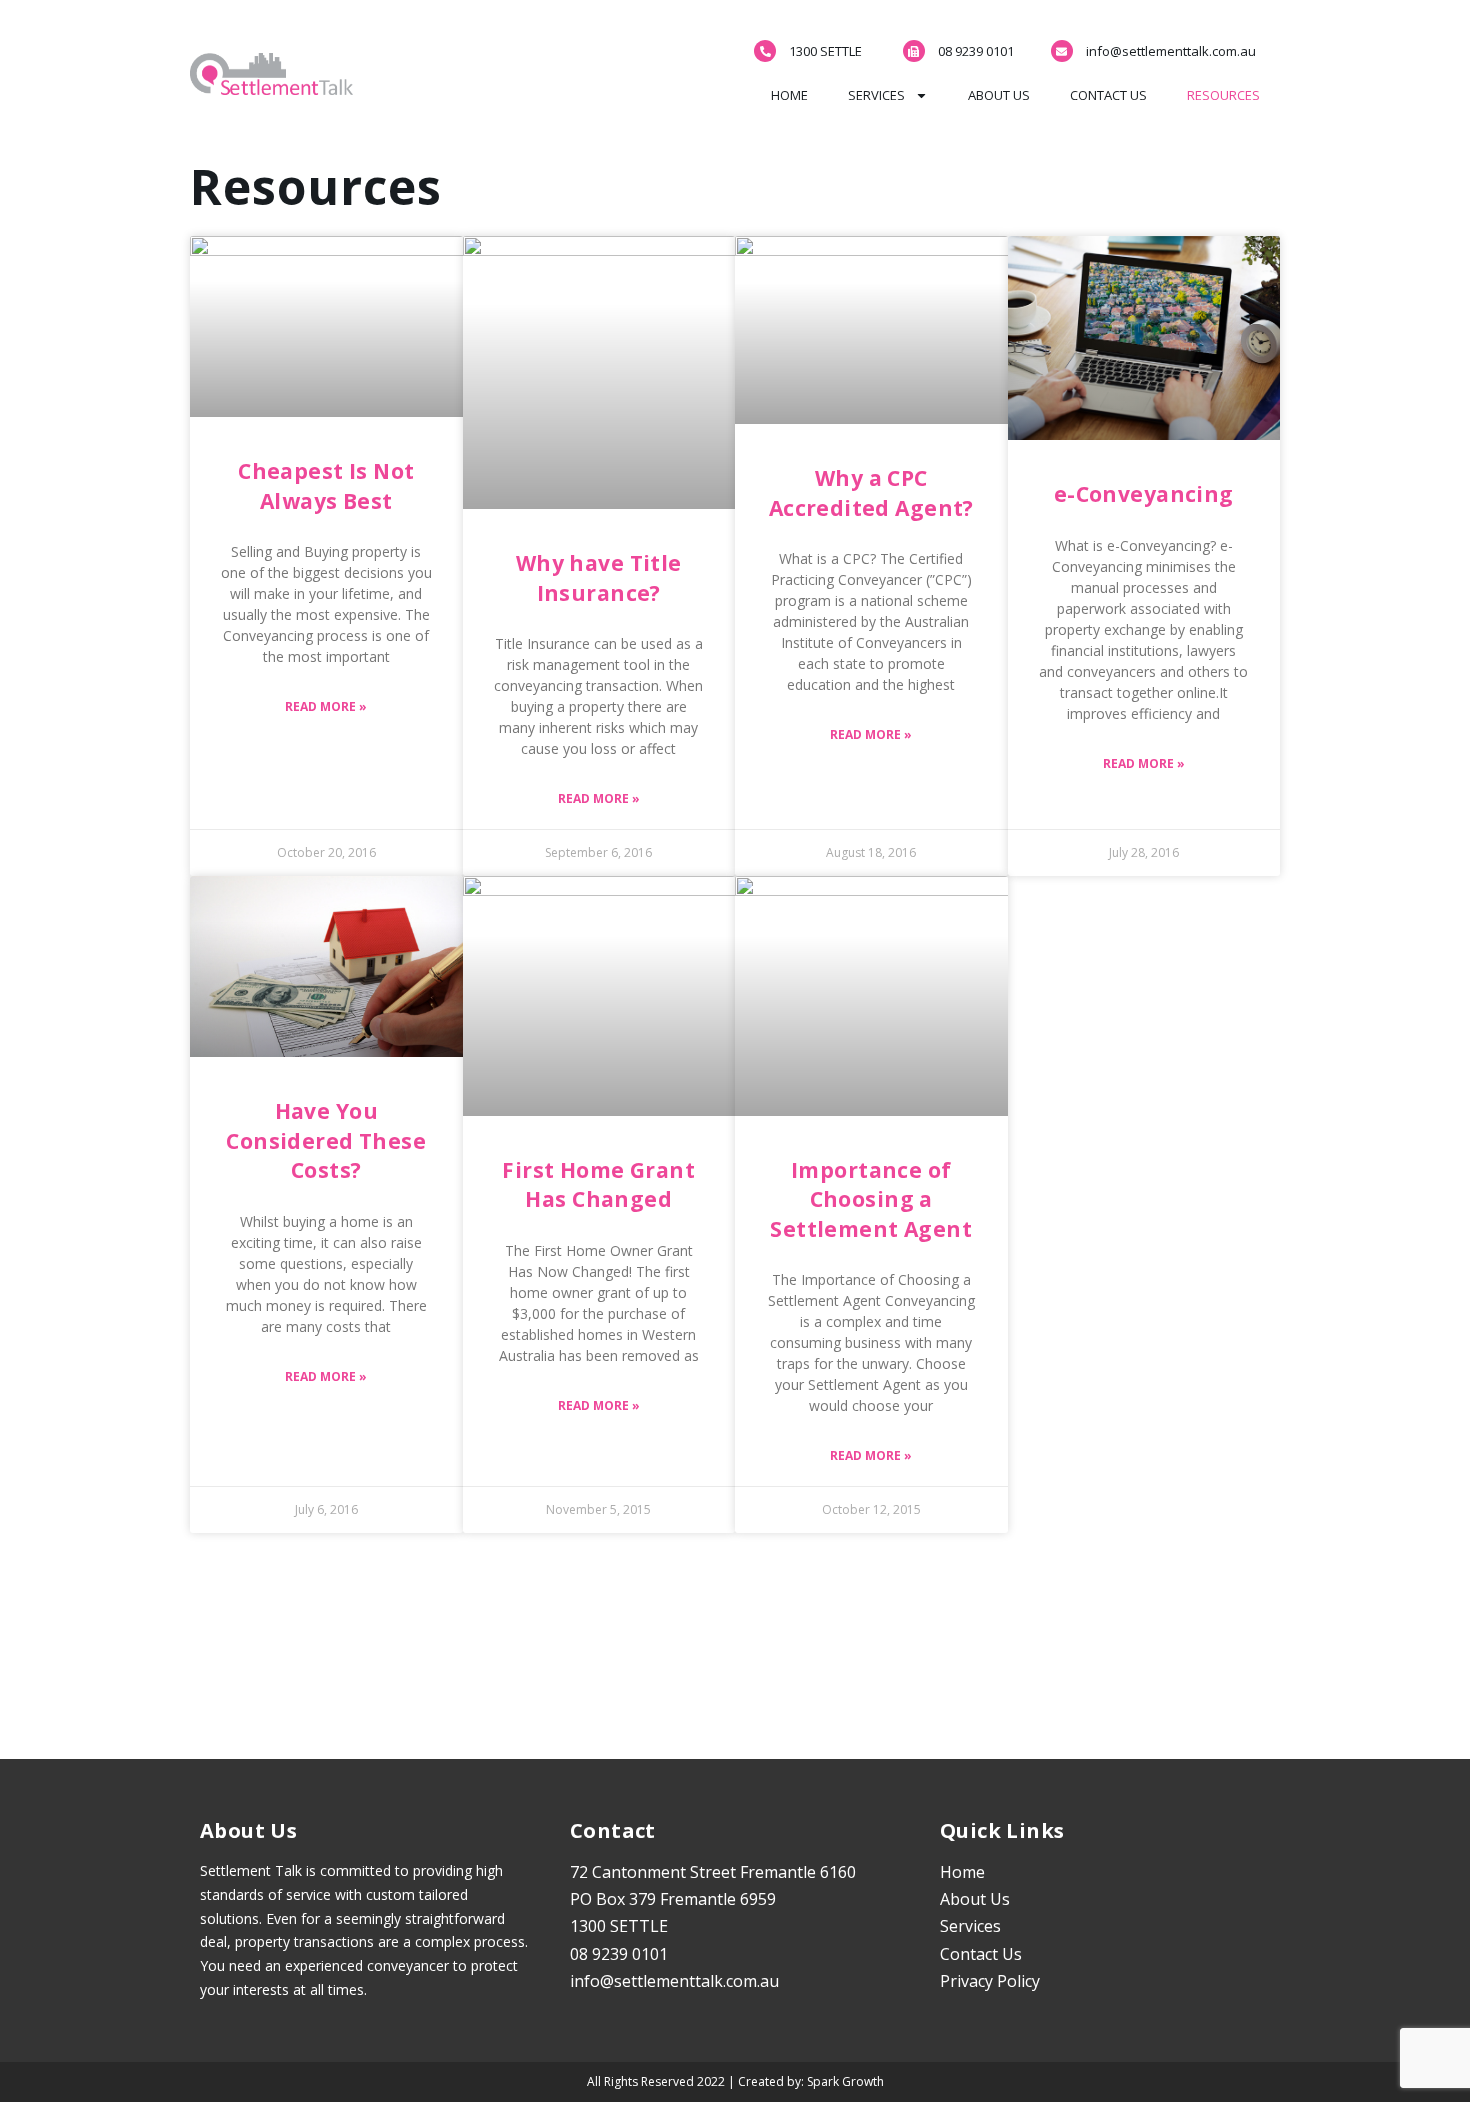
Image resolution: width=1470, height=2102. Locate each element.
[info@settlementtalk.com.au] (1062, 51)
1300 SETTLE (825, 51)
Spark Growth (845, 2081)
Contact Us (1108, 95)
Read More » (326, 706)
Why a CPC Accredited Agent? (871, 492)
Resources (1223, 95)
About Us (999, 95)
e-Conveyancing (1144, 494)
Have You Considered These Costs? (326, 1140)
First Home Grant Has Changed (598, 1184)
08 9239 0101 (976, 51)
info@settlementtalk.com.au (1171, 51)
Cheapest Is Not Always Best (326, 485)
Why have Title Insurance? (599, 577)
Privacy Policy (990, 1981)
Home (789, 95)
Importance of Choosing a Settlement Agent (871, 1199)
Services (876, 95)
